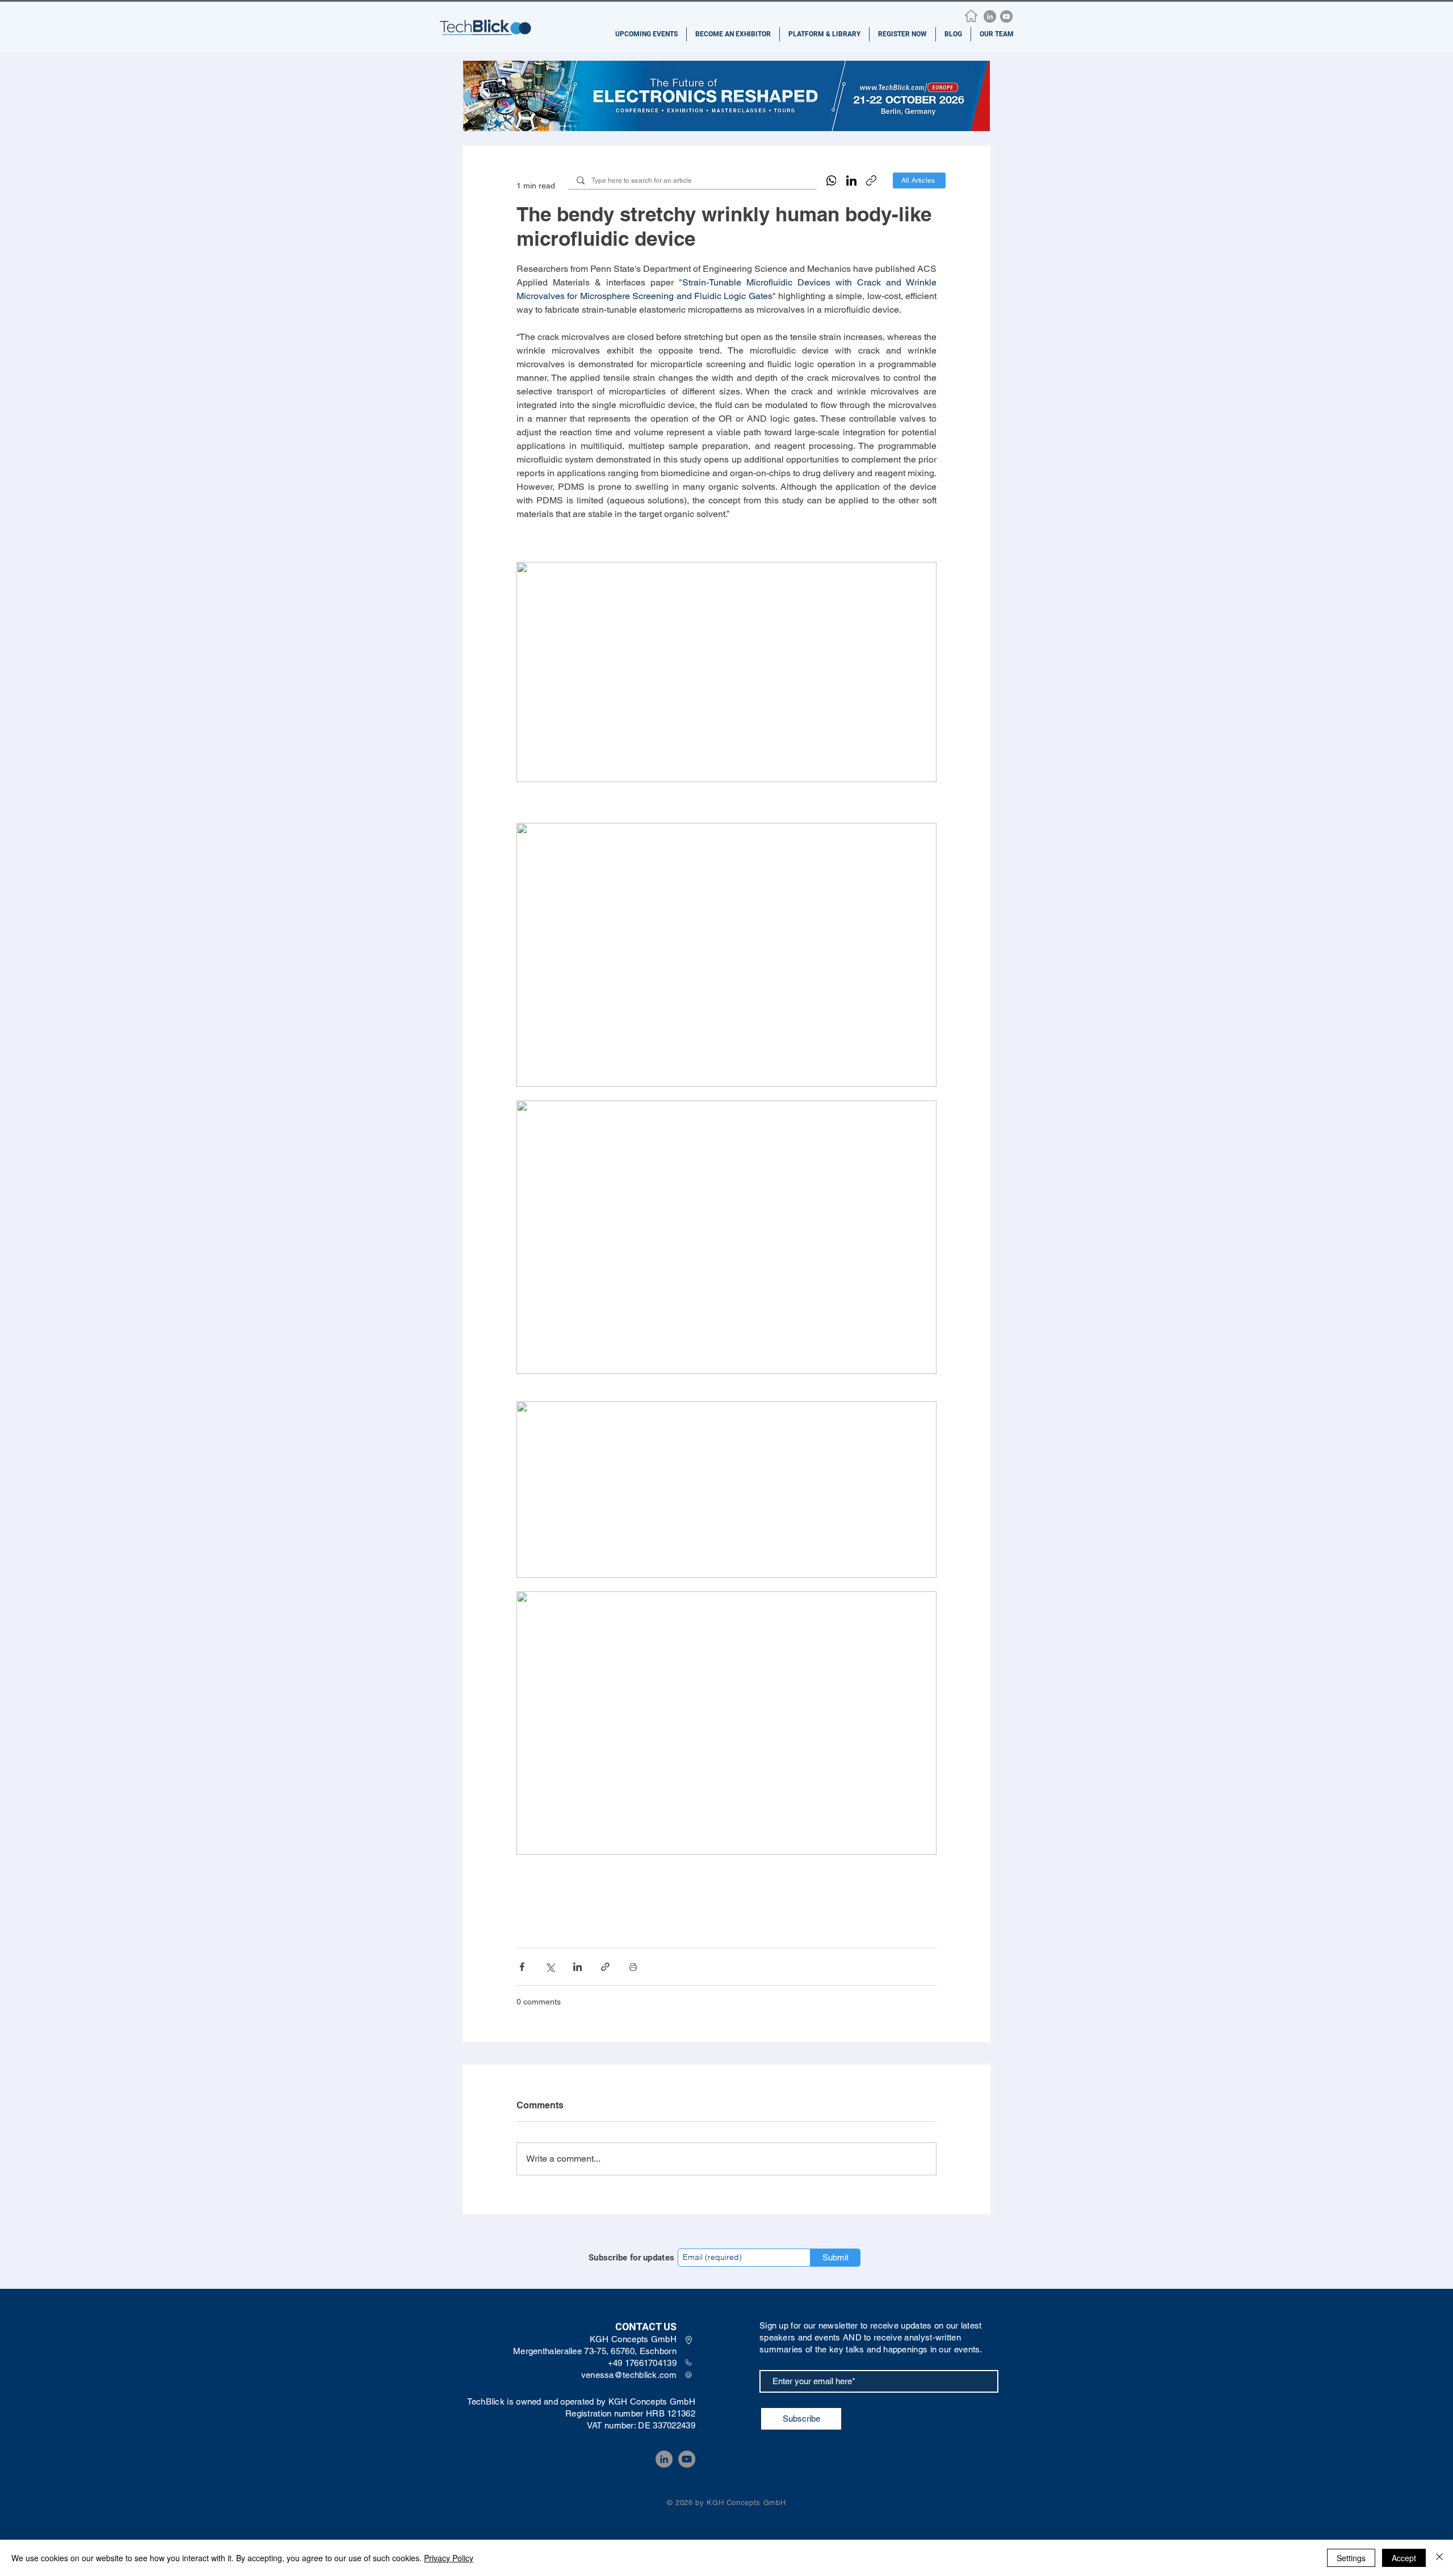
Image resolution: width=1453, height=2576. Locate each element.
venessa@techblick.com (629, 2375)
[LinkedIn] (990, 16)
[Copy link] (871, 180)
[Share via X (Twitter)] (550, 1967)
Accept (1404, 2558)
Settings (1351, 2558)
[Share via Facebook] (522, 1967)
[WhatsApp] (832, 180)
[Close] (1439, 2558)
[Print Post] (633, 1967)
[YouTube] (1006, 16)
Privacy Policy (449, 2558)
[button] (646, 34)
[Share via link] (605, 1967)
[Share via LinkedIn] (578, 1967)
